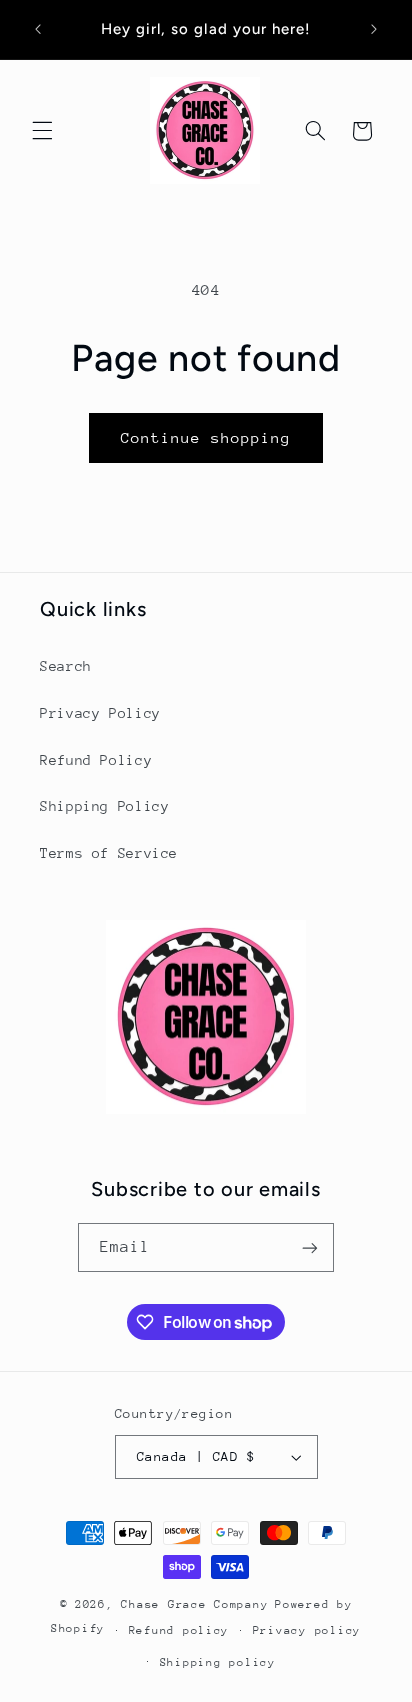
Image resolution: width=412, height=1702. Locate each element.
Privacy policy (307, 1630)
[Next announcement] (374, 29)
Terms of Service (109, 853)
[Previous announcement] (38, 29)
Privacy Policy (100, 713)
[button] (42, 131)
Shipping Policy (104, 806)
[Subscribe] (310, 1247)
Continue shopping (206, 437)
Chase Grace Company (194, 1604)
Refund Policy (96, 760)
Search (66, 666)
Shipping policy (218, 1662)
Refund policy (179, 1630)
